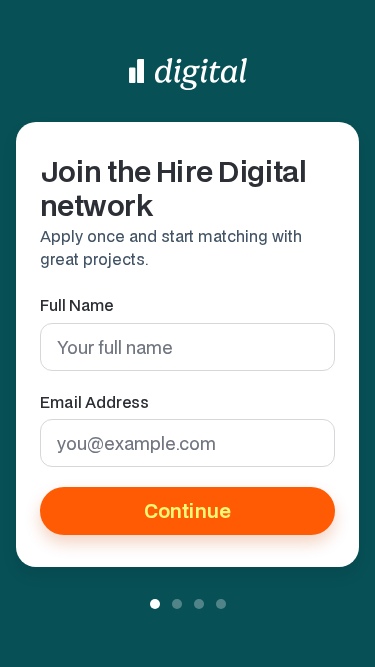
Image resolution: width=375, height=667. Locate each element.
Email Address (94, 402)
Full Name (76, 305)
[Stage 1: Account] (155, 604)
